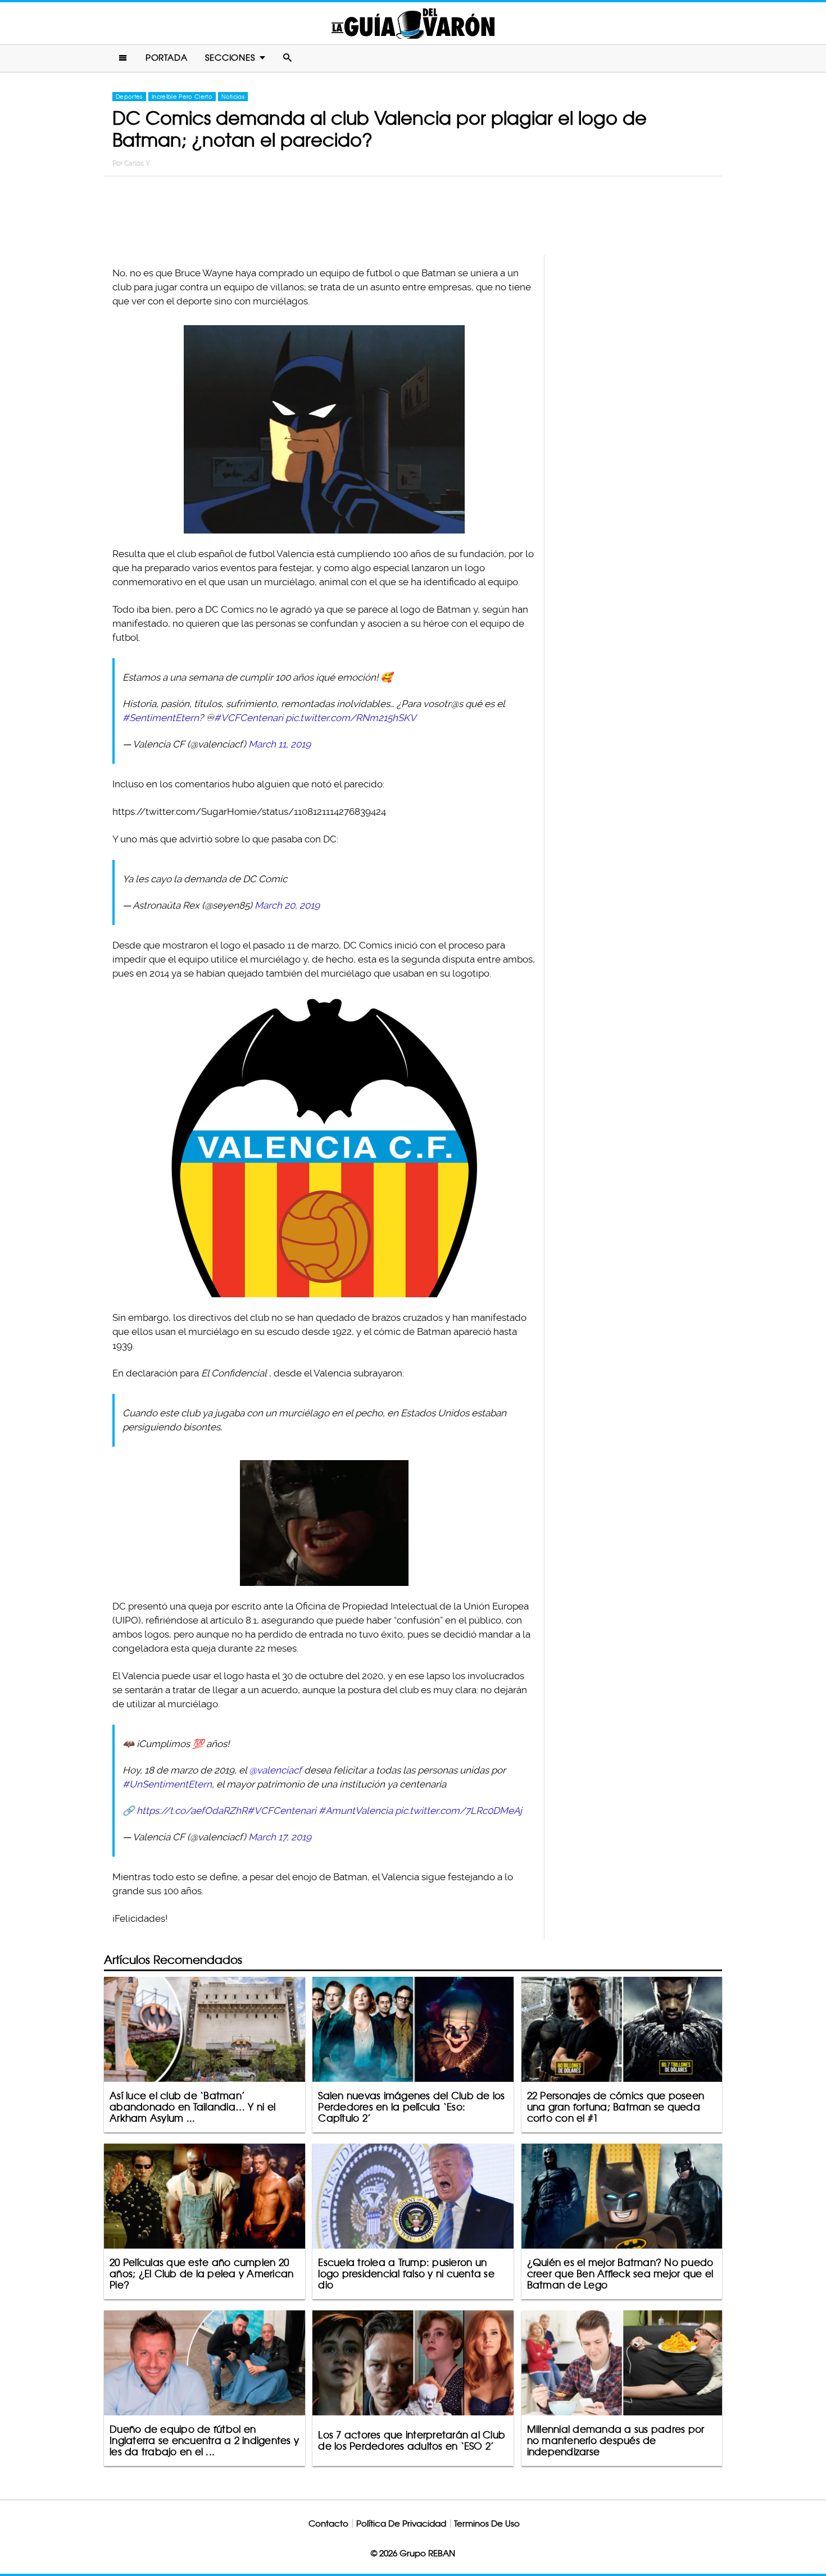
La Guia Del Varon (413, 23)
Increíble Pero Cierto (182, 97)
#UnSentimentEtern (167, 1784)
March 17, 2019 (280, 1837)
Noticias (233, 97)
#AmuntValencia (356, 1811)
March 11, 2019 (280, 744)
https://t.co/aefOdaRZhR (192, 1811)
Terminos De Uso (487, 2523)
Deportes (129, 97)
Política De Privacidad (401, 2523)
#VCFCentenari (249, 718)
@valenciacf (275, 1770)
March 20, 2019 (287, 905)
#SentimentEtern (161, 718)
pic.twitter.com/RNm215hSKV (351, 718)
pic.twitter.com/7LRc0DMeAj (459, 1811)
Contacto (328, 2523)
